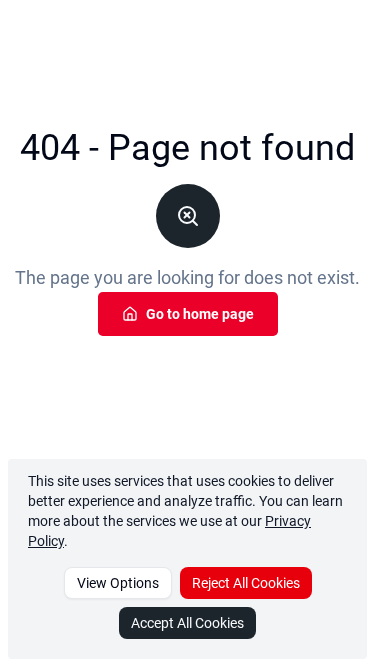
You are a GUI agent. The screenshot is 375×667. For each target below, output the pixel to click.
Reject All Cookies (246, 583)
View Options (118, 583)
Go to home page (200, 314)
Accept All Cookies (187, 623)
